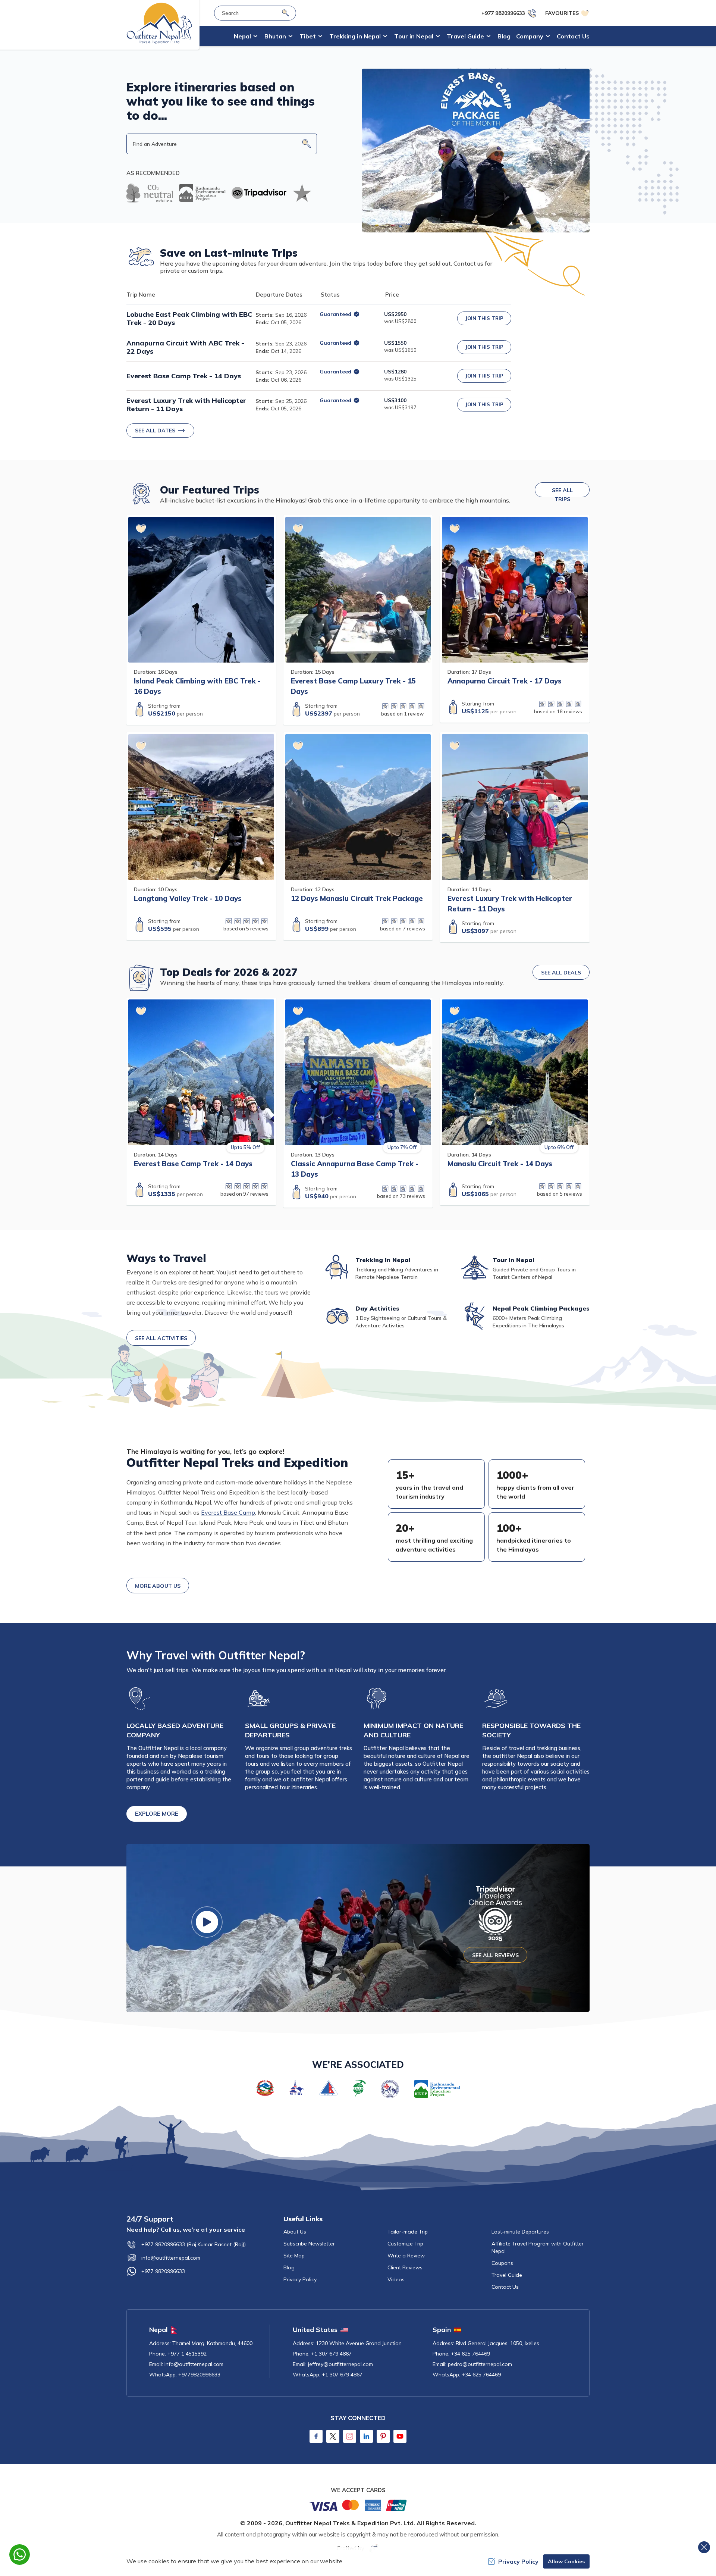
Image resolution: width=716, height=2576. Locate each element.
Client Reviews (405, 2267)
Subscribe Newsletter (309, 2244)
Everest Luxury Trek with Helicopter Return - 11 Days (186, 405)
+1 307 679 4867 (331, 2354)
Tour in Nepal (514, 1260)
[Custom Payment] (358, 2505)
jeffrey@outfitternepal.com (340, 2364)
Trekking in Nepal (383, 1260)
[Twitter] (333, 2436)
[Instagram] (350, 2436)
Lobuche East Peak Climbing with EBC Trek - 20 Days (189, 319)
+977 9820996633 (163, 2271)
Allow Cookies (566, 2561)
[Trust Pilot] (302, 193)
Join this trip (484, 318)
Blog (504, 36)
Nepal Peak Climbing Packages (541, 1308)
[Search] (285, 13)
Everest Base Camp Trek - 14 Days (184, 376)
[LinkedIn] (366, 2436)
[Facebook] (316, 2436)
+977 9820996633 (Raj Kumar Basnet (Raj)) (194, 2244)
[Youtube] (400, 2436)
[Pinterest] (383, 2436)
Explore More (157, 1814)
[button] (307, 144)
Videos (396, 2279)
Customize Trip (405, 2244)
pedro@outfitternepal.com (480, 2364)
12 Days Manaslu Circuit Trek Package (357, 898)
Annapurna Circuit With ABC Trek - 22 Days (185, 347)
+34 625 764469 (470, 2354)
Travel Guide (507, 2275)
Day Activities (377, 1308)
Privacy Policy (300, 2279)
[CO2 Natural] (150, 193)
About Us (295, 2232)
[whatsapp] (20, 2555)
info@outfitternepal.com (171, 2258)
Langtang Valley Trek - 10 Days (188, 898)
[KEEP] (202, 193)
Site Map (294, 2256)
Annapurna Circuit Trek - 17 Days (505, 681)
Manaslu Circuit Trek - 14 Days (500, 1164)
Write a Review (406, 2256)
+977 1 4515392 (187, 2354)
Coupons (502, 2263)
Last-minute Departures (520, 2232)
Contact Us (573, 36)
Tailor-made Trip (408, 2232)
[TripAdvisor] (259, 193)
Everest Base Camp (228, 1512)
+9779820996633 (199, 2375)
